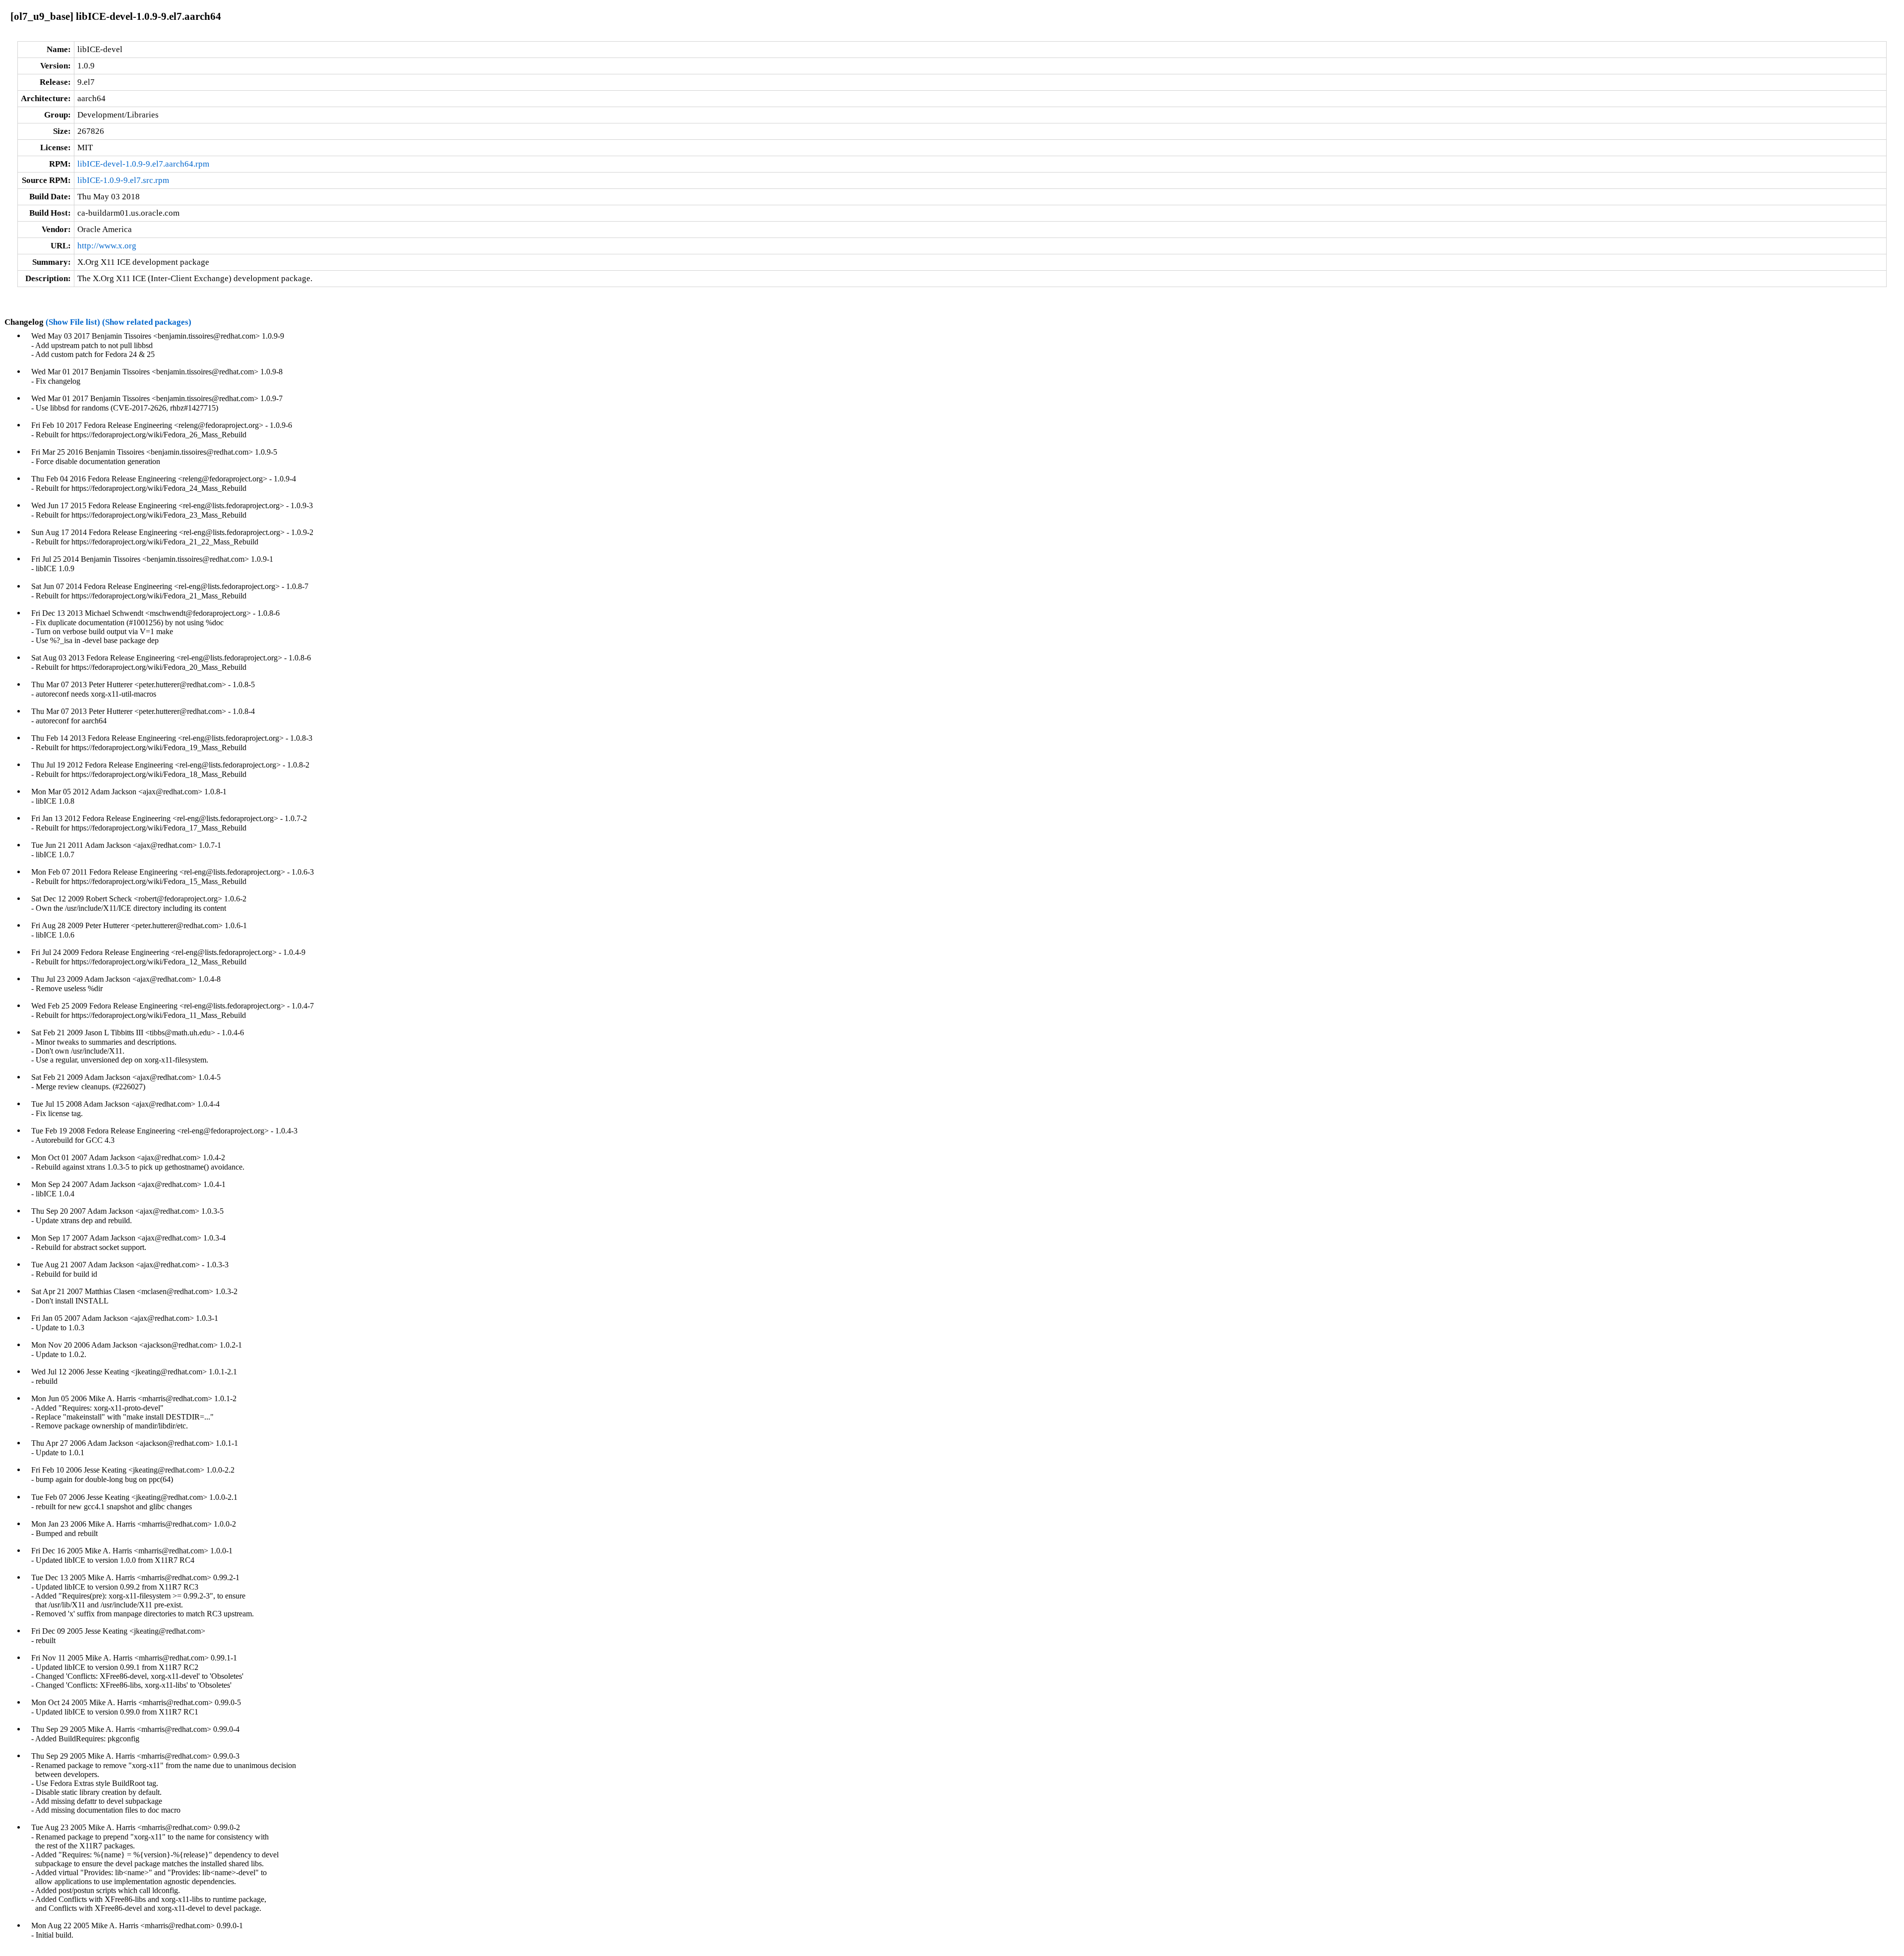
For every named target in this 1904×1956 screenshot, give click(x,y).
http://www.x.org (107, 246)
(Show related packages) (147, 322)
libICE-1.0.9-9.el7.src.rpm (123, 180)
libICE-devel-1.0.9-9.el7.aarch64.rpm (143, 164)
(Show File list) (73, 322)
